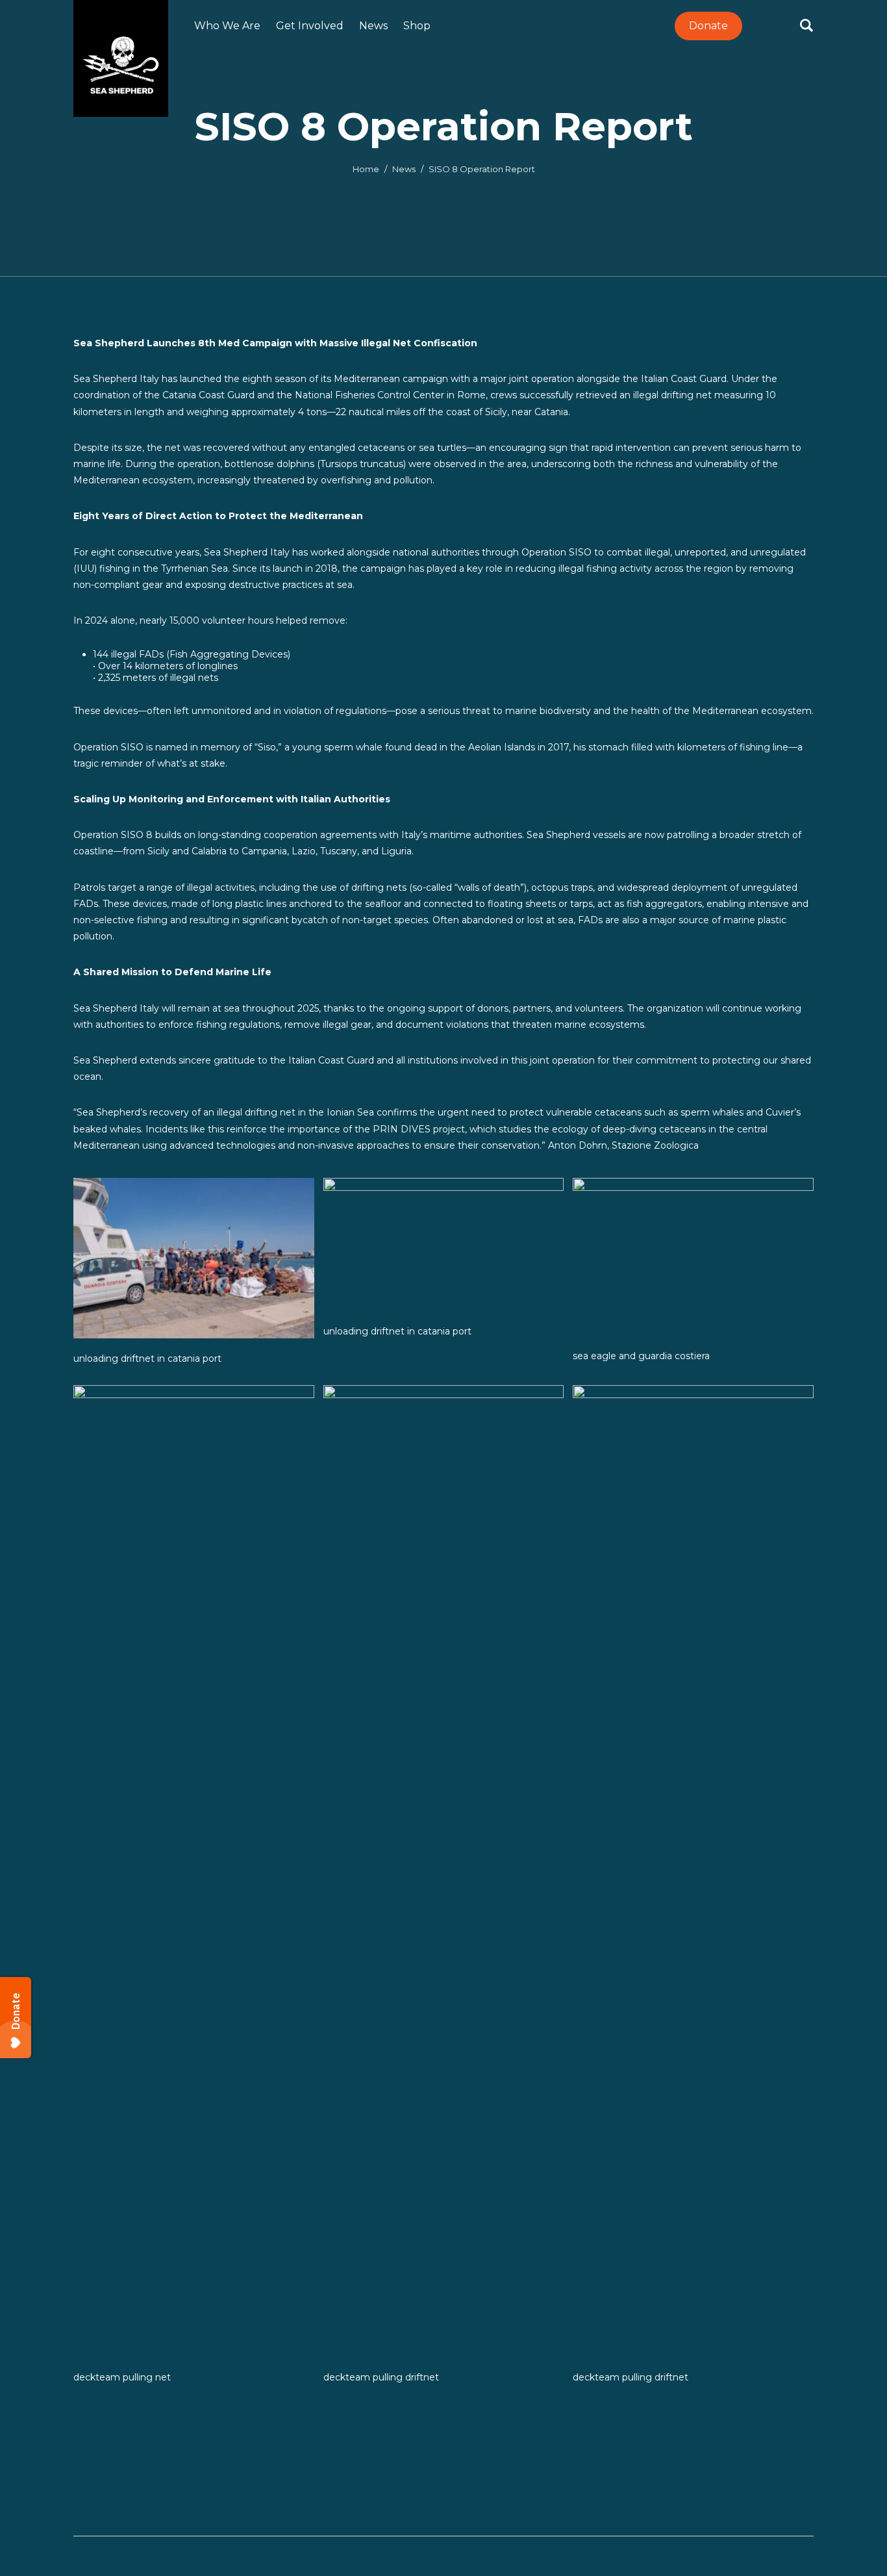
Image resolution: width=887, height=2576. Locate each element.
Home (366, 169)
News (404, 169)
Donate (708, 26)
